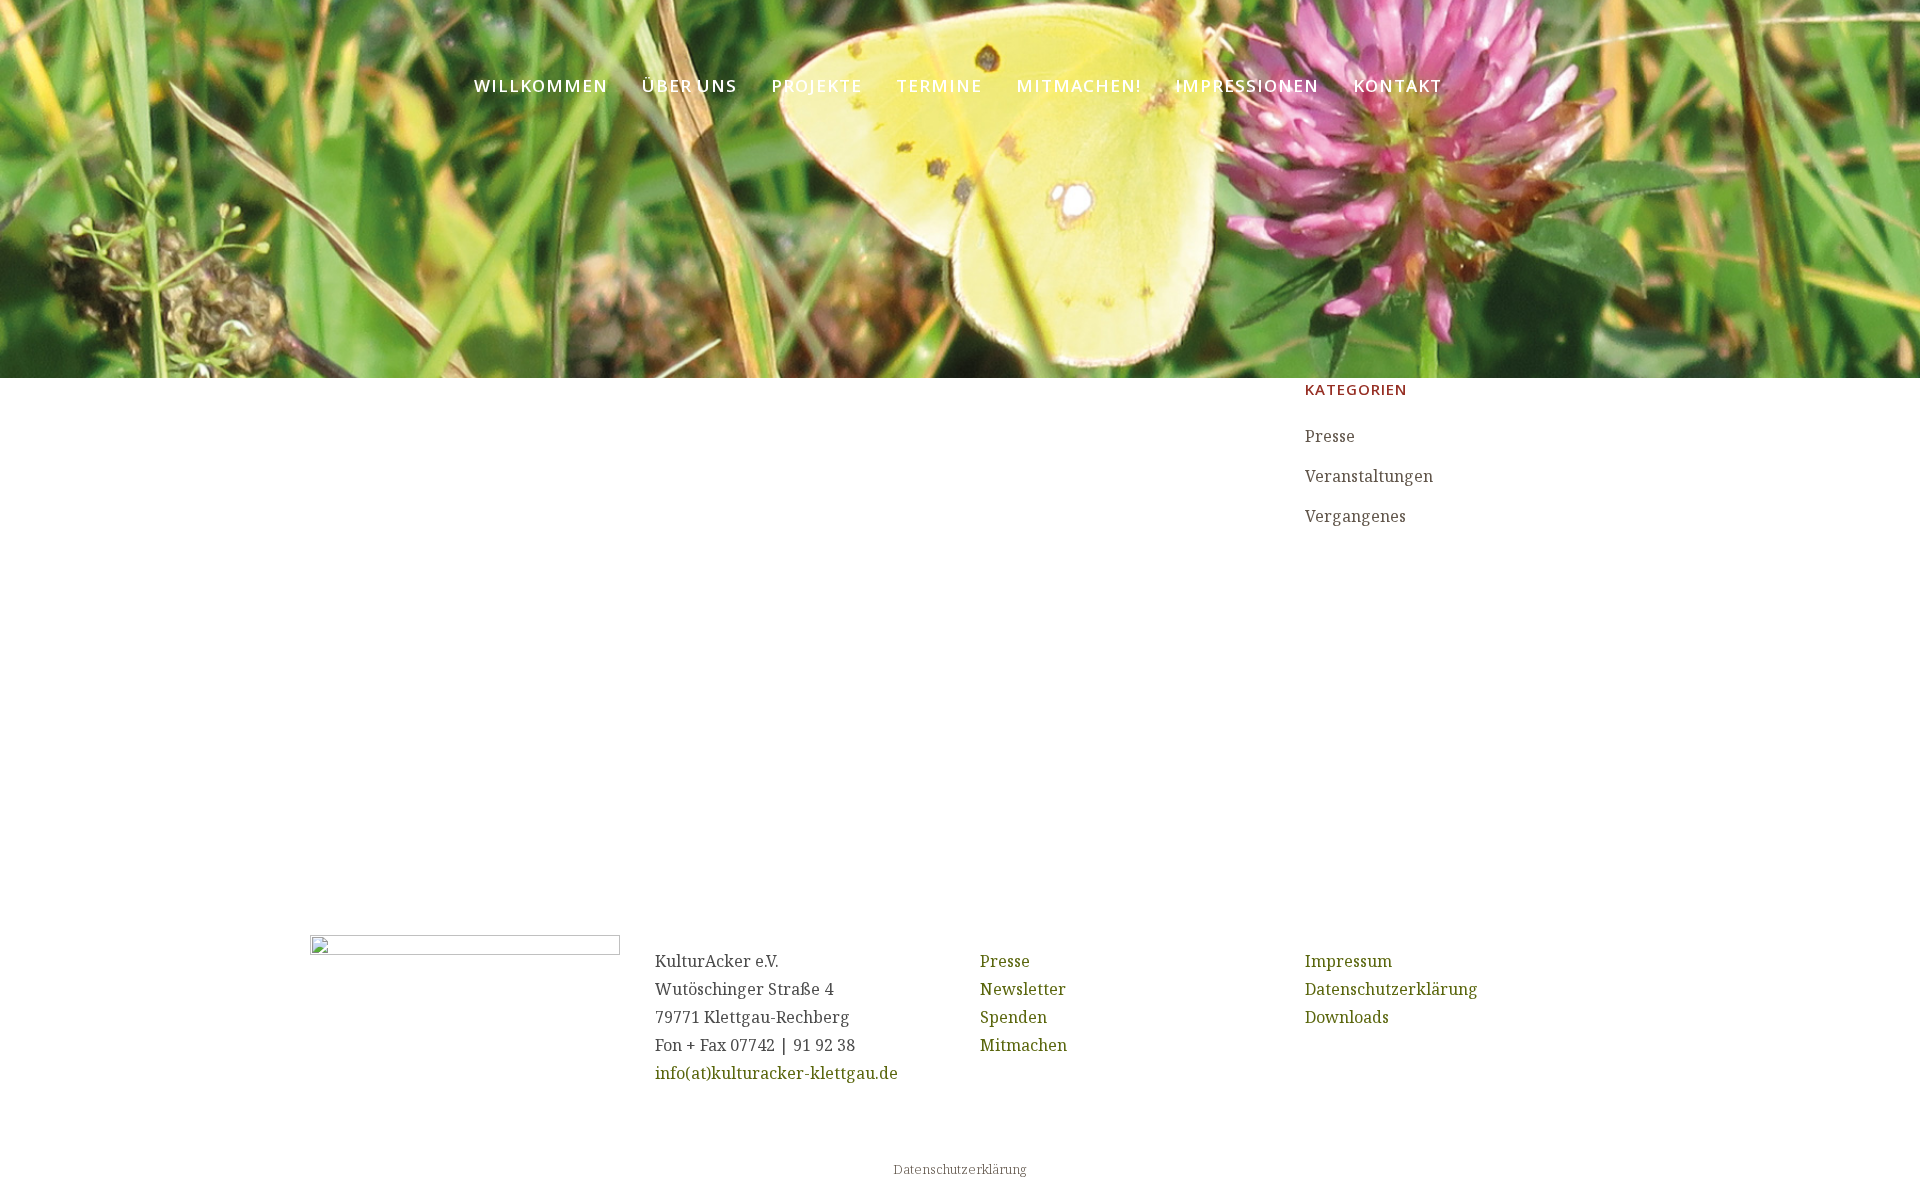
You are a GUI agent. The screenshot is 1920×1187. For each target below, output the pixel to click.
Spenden (1013, 1017)
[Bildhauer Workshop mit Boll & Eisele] (997, 553)
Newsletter (1023, 989)
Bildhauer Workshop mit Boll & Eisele (986, 768)
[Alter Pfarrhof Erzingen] (539, 535)
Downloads (1347, 1017)
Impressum (1348, 961)
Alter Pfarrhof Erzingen (482, 718)
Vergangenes (1355, 516)
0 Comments (477, 682)
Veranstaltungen (1369, 476)
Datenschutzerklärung (1391, 989)
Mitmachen (1023, 1045)
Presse (1330, 436)
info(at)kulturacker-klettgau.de (776, 1073)
